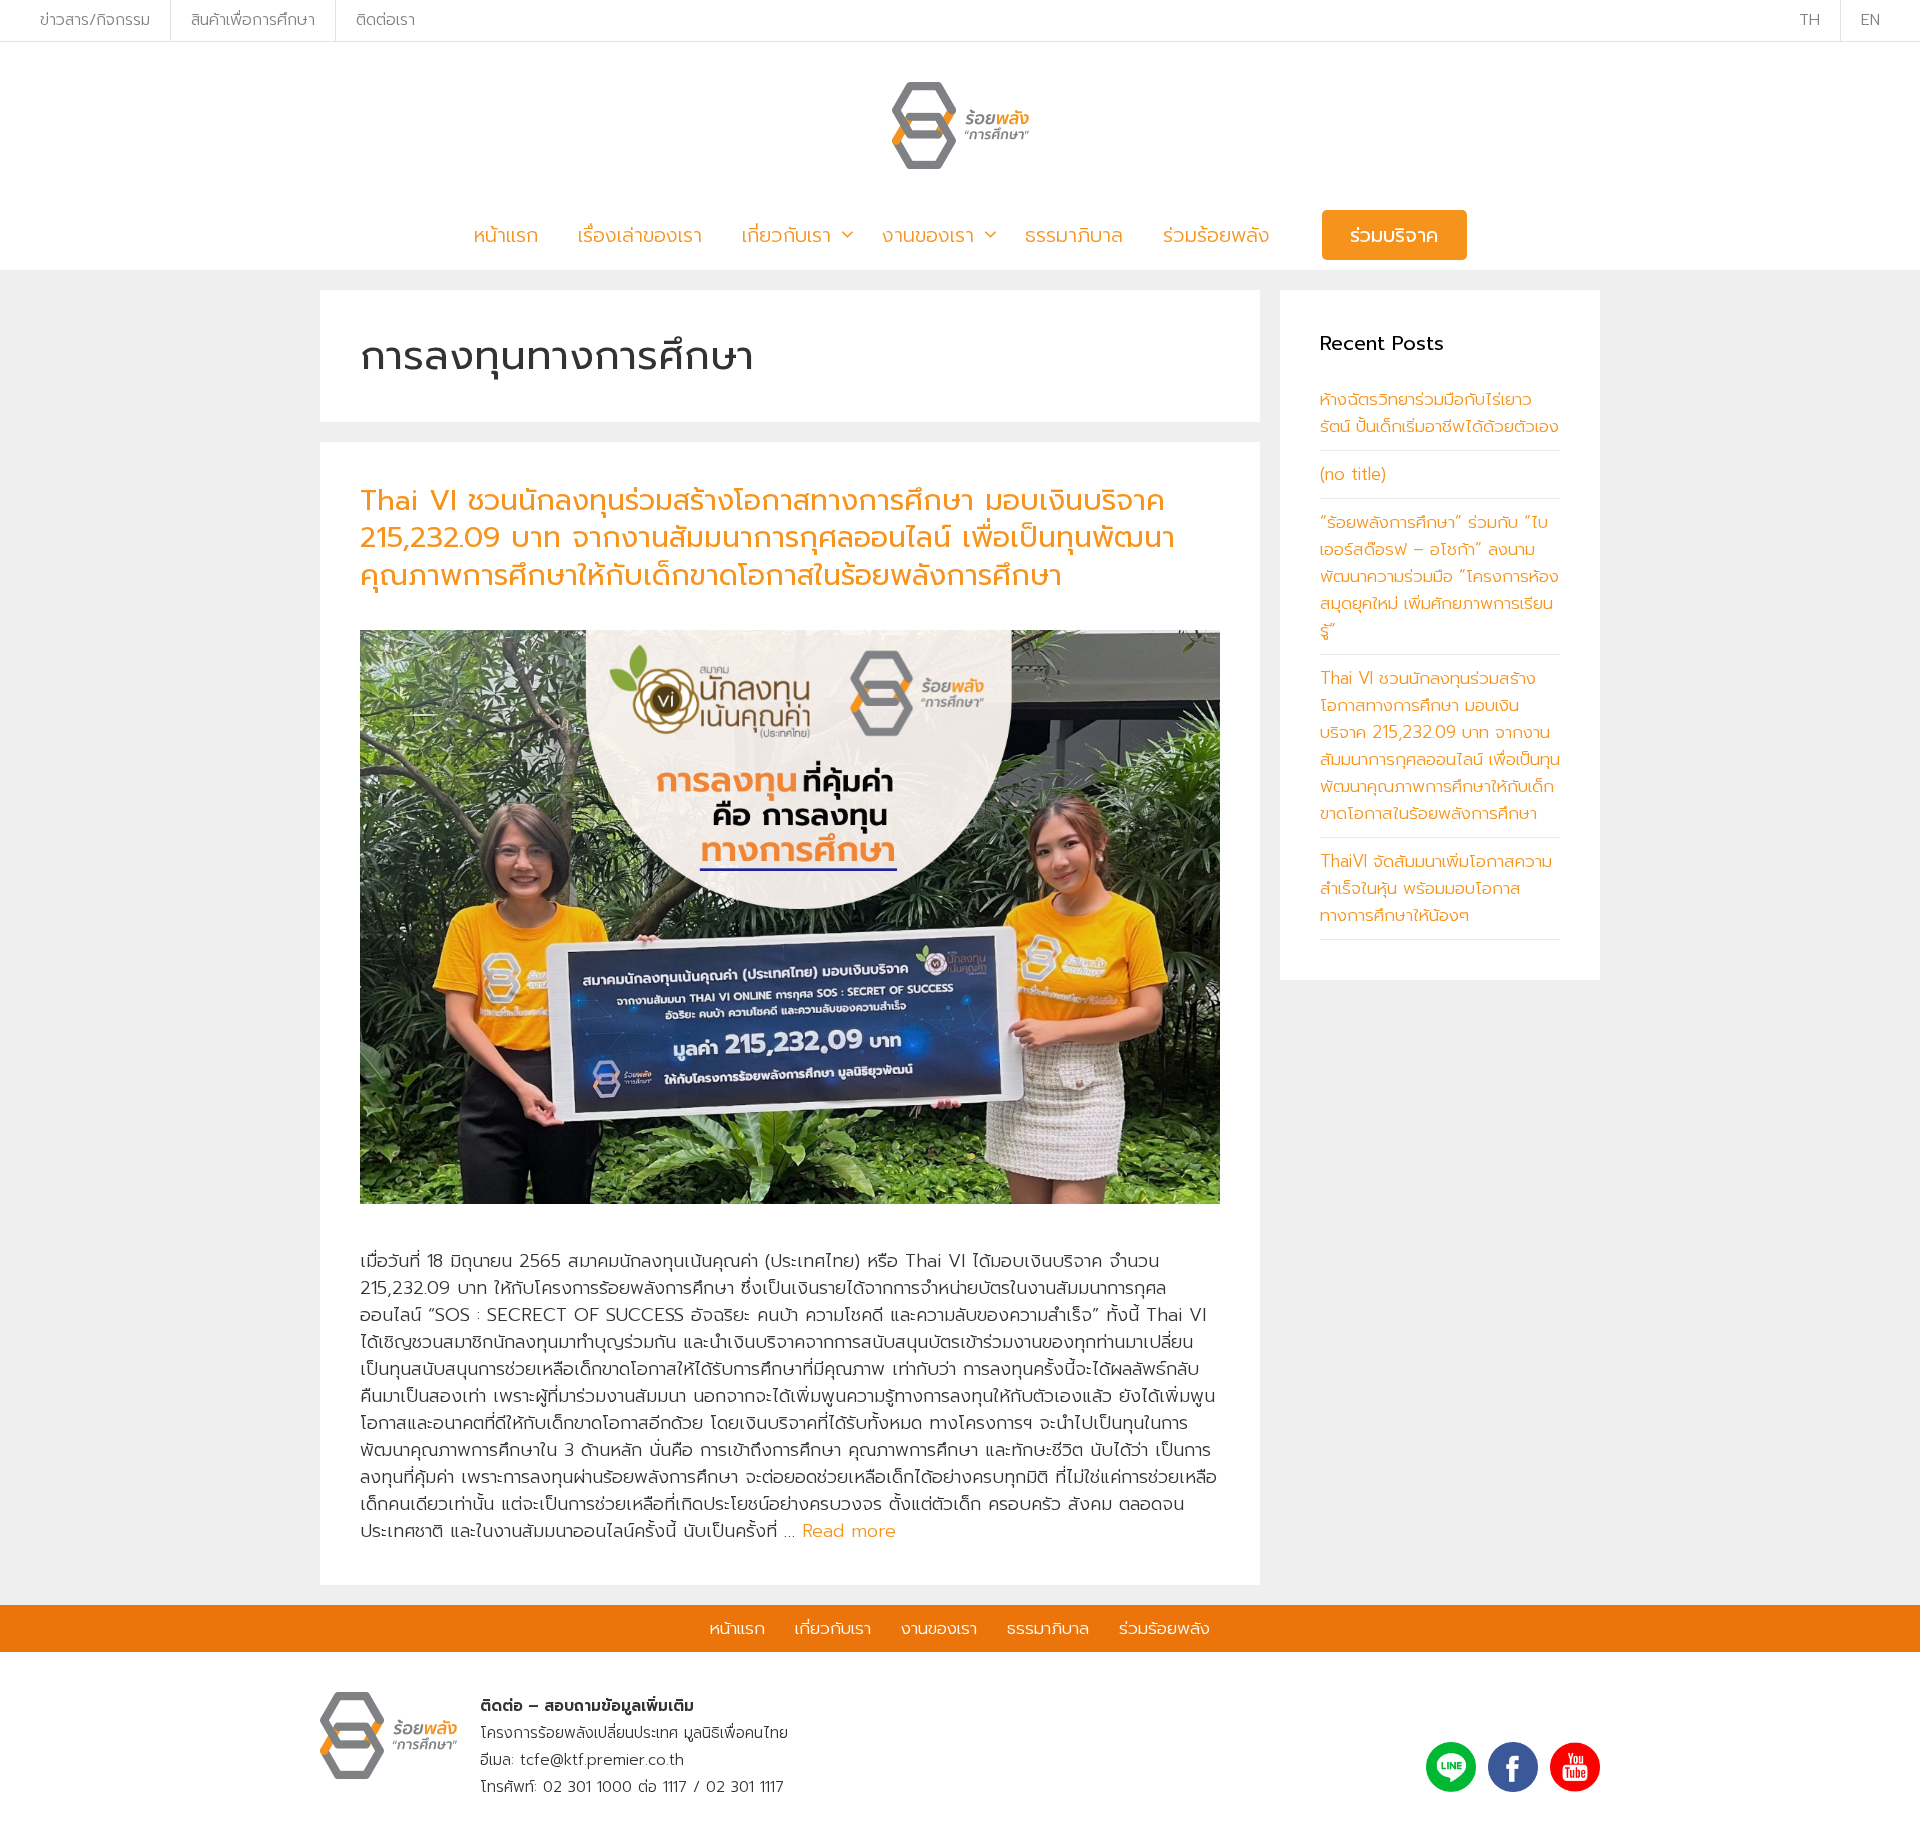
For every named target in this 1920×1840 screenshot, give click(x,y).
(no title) (1353, 474)
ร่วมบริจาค (1394, 235)
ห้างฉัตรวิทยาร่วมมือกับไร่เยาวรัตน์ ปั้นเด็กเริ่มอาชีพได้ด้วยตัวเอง (1439, 412)
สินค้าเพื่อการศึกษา (253, 20)
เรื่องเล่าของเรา (640, 235)
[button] (844, 235)
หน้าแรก (506, 235)
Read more (849, 1531)
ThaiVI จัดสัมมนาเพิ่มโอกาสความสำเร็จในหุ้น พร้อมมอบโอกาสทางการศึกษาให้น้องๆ (1436, 888)
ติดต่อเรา (385, 20)
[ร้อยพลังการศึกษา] (960, 125)
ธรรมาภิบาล (1074, 235)
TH (1809, 20)
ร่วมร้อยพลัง (1216, 235)
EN (1870, 20)
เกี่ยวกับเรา (786, 235)
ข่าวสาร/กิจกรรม (95, 20)
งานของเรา (928, 235)
